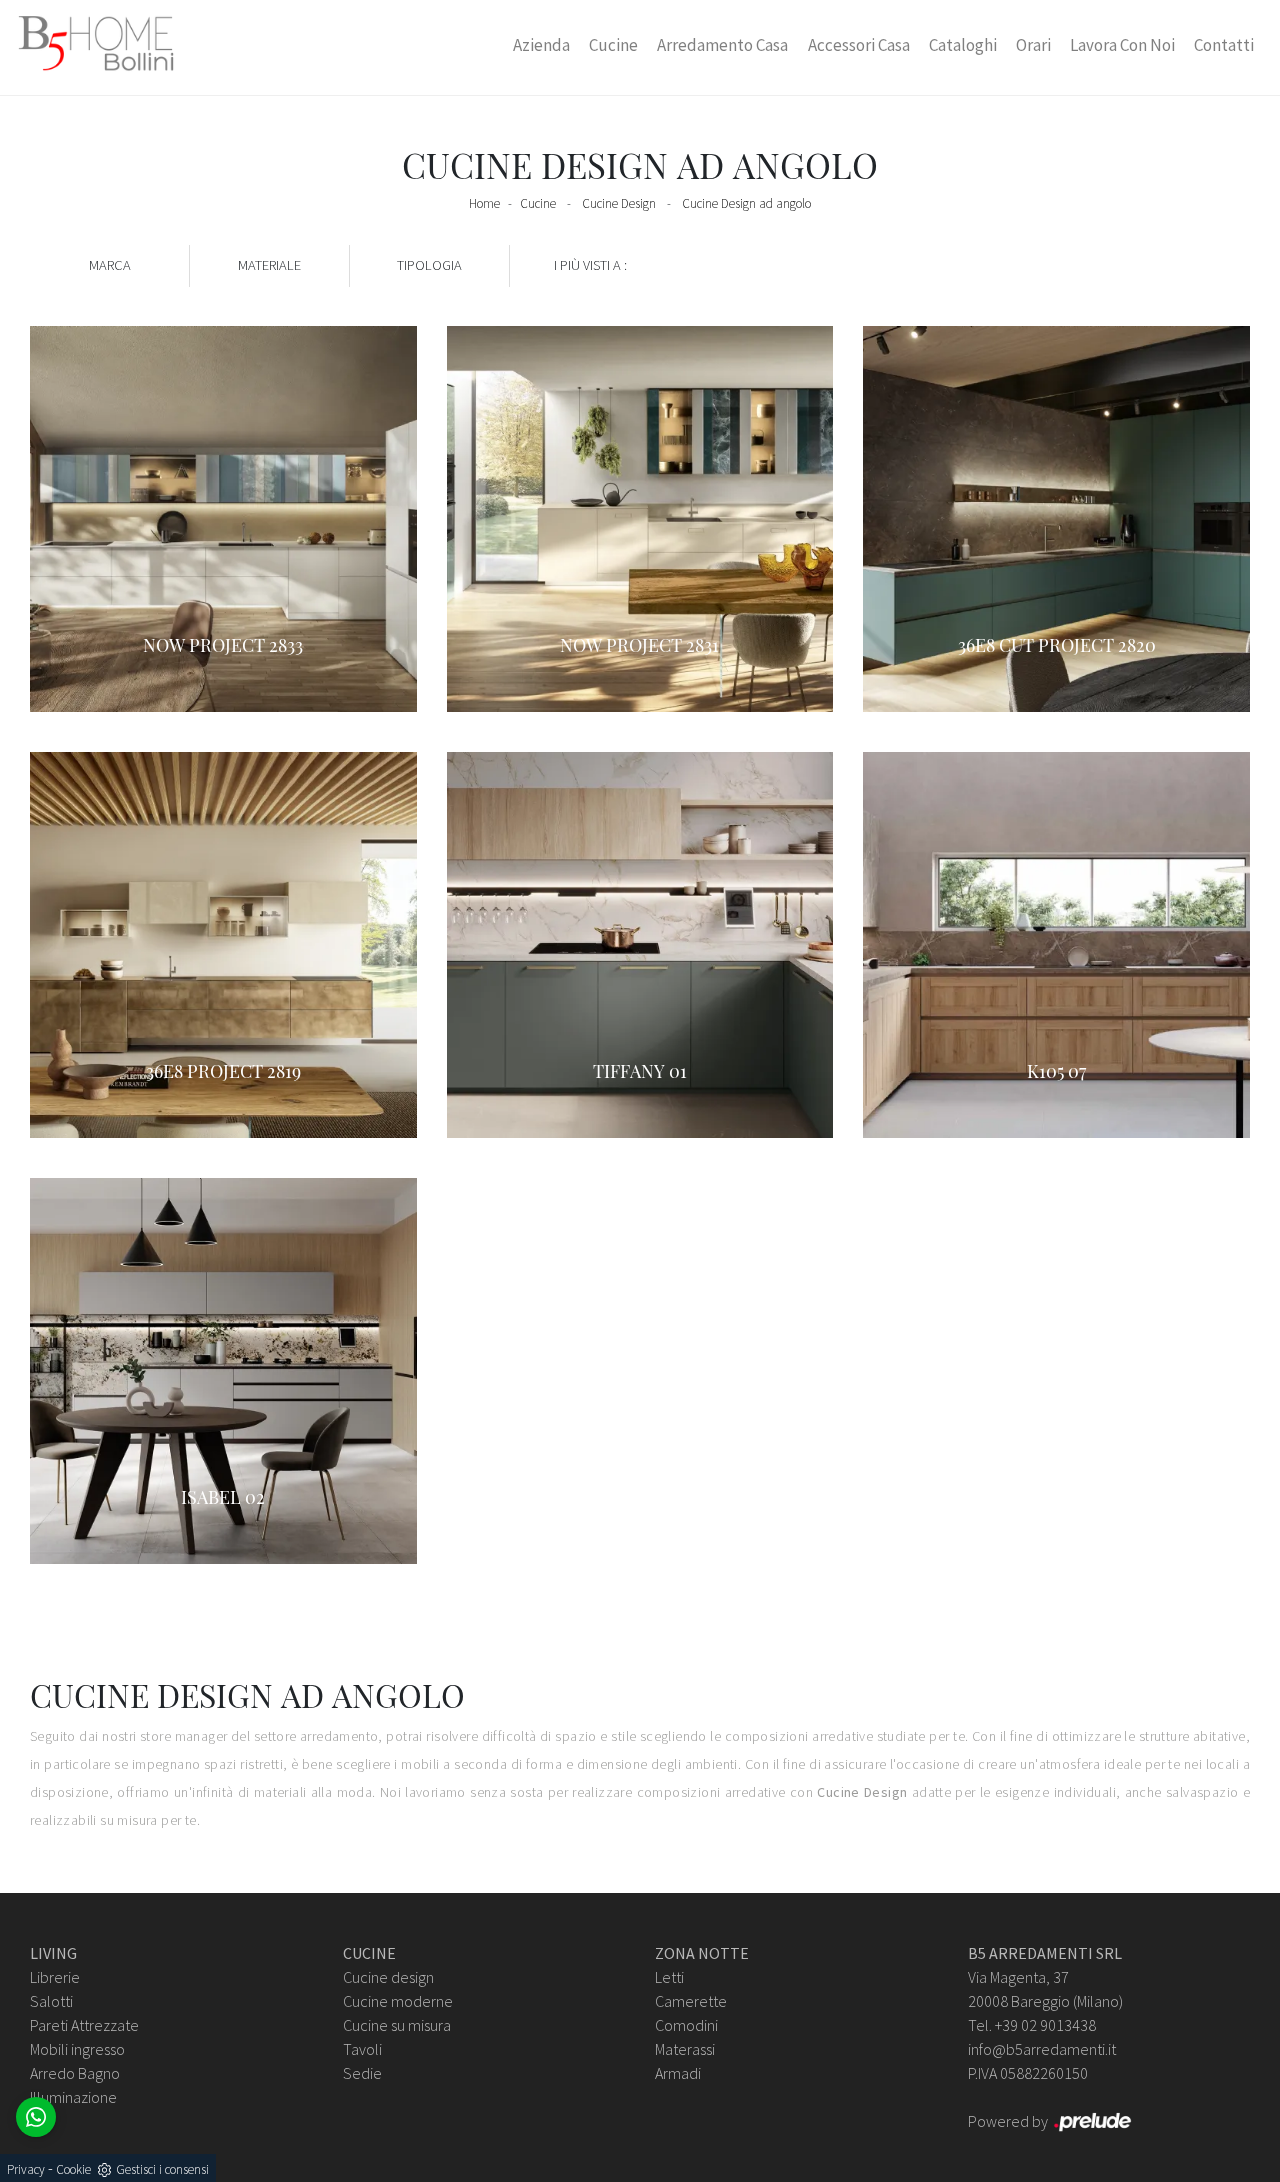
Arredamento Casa (722, 45)
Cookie (73, 2169)
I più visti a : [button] (590, 265)
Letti (669, 1977)
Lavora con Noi (1122, 45)
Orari (1033, 45)
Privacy (26, 2169)
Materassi (685, 2049)
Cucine (613, 45)
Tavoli (362, 2049)
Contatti (1224, 45)
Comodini (686, 2025)
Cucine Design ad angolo (746, 203)
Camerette (691, 2001)
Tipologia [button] (429, 265)
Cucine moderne (398, 2001)
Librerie (55, 1977)
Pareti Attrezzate (84, 2025)
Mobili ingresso (77, 2049)
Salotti (51, 2001)
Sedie (362, 2073)
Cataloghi (963, 45)
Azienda (541, 45)
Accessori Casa (859, 45)
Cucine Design (619, 203)
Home (484, 203)
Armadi (678, 2073)
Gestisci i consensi (162, 2169)
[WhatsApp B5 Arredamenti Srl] (36, 2117)
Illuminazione (73, 2097)
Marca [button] (110, 265)
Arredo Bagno (75, 2073)
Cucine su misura (397, 2025)
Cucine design (388, 1977)
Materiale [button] (269, 265)
